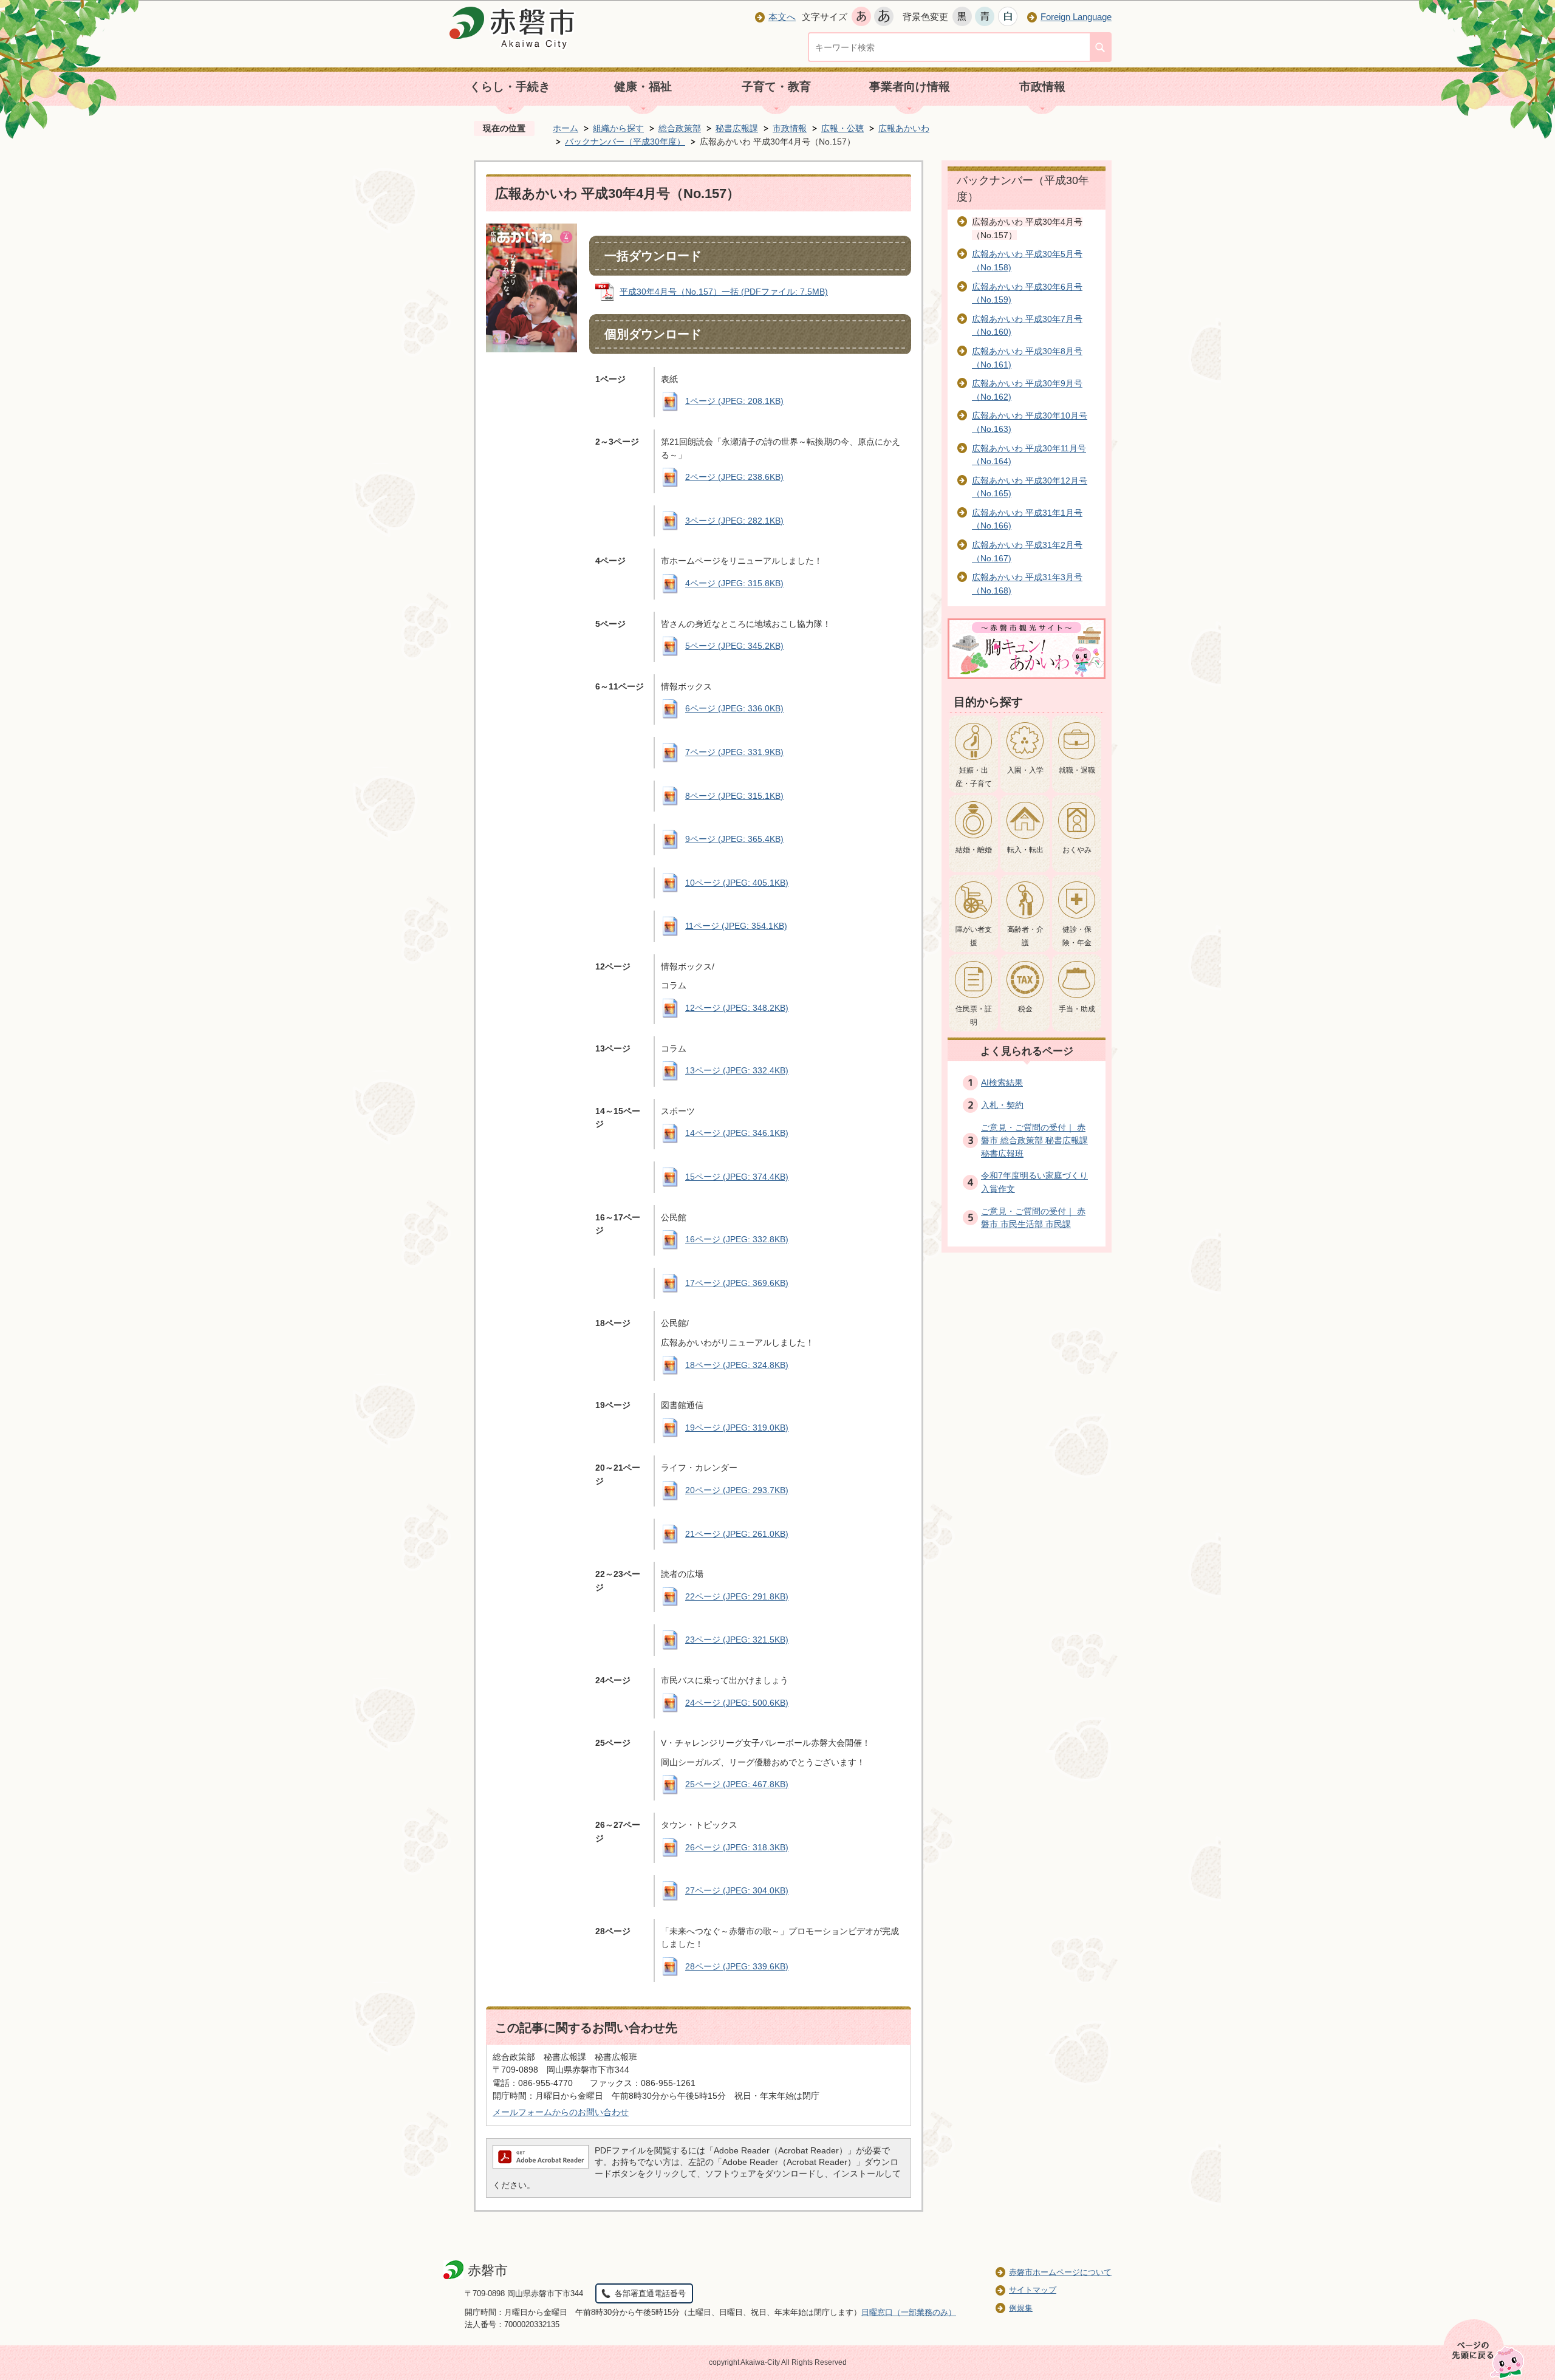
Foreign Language (1076, 17)
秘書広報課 (737, 128)
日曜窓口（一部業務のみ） (909, 2312)
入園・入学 (1025, 770)
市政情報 (1042, 87)
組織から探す (618, 128)
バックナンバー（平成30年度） (625, 142)
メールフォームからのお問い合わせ (561, 2112)
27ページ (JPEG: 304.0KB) (737, 1890)
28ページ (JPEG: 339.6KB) (737, 1966)
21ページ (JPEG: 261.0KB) (737, 1534)
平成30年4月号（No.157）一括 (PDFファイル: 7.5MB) (724, 292)
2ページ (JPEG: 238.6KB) (734, 477)
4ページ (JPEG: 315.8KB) (734, 583)
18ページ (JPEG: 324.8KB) (737, 1365)
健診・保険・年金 (1077, 936)
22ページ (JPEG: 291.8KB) (737, 1596)
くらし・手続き (510, 87)
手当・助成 (1077, 1009)
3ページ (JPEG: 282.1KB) (734, 521)
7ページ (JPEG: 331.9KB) (734, 752)
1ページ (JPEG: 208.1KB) (734, 401)
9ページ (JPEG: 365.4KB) (734, 839)
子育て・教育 (776, 87)
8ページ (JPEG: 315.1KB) (734, 796)
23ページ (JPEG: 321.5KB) (737, 1640)
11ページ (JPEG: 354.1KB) (736, 926)
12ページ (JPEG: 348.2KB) (737, 1008)
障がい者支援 (974, 936)
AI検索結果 (1002, 1082)
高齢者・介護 (1025, 936)
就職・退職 (1077, 770)
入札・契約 (1002, 1105)
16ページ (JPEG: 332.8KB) (737, 1239)
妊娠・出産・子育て (974, 777)
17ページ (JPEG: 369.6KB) (737, 1283)
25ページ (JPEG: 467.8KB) (737, 1784)
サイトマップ (1033, 2290)
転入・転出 (1025, 850)
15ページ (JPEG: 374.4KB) (737, 1177)
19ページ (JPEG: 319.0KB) (737, 1428)
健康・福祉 (643, 87)
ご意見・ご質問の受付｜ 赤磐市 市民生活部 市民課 (1033, 1218)
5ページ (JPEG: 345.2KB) (734, 646)
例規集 (1021, 2308)
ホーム (566, 128)
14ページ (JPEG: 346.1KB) (737, 1133)
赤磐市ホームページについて (1060, 2272)
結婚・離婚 (974, 850)
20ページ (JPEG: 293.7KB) (737, 1490)
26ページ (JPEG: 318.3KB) (737, 1847)
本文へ (782, 17)
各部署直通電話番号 (650, 2293)
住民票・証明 (974, 1016)
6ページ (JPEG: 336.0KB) (734, 708)
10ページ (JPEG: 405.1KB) (737, 883)
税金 (1025, 1009)
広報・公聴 (842, 128)
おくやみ (1077, 850)
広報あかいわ (904, 128)
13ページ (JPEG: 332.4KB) (737, 1070)
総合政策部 (680, 128)
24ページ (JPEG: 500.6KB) (737, 1703)
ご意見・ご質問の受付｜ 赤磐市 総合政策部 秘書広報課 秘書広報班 (1034, 1140)
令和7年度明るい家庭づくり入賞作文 (1034, 1182)
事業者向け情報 (910, 87)
